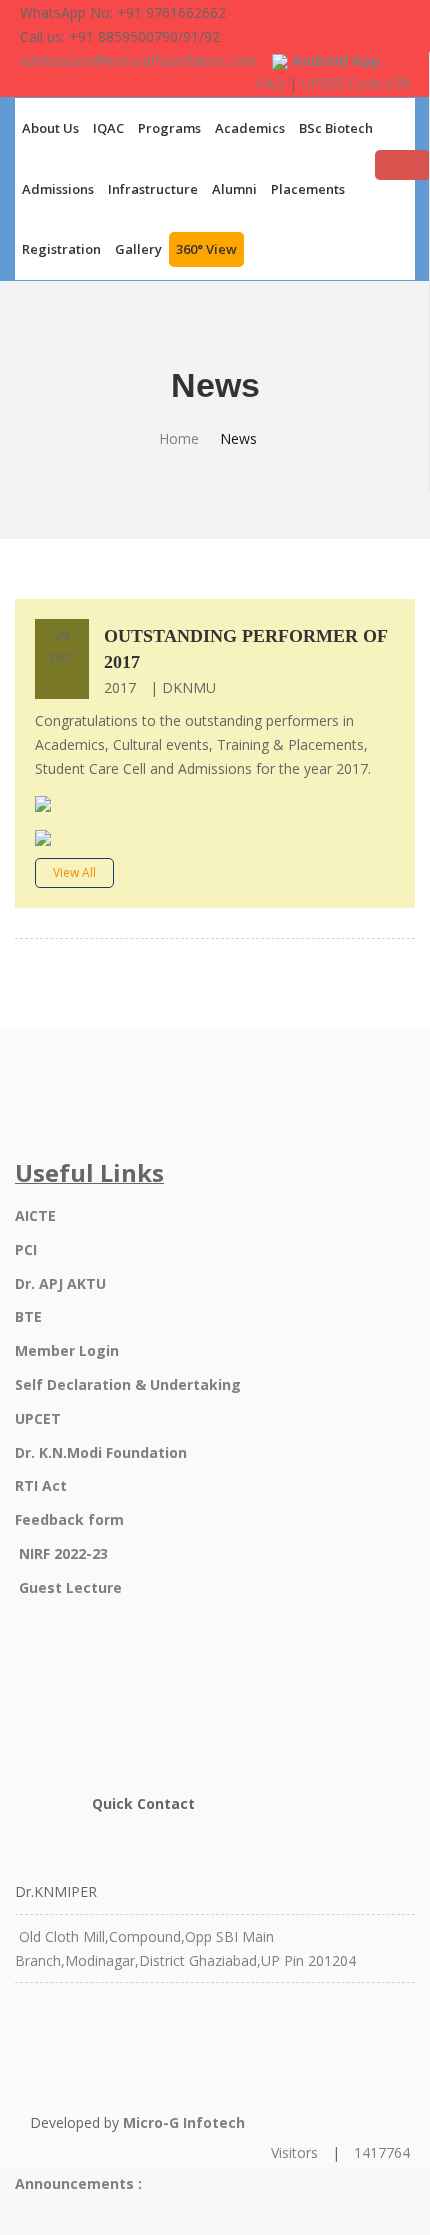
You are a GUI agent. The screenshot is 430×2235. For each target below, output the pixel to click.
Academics (250, 128)
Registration (61, 249)
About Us (50, 128)
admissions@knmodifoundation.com (138, 60)
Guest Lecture (70, 1587)
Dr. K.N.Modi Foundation (101, 1452)
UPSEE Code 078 (355, 83)
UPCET (38, 1418)
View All (74, 872)
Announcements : (78, 2183)
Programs (169, 128)
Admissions (58, 189)
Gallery (138, 249)
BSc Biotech (336, 128)
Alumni (234, 189)
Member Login (67, 1350)
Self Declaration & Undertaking (128, 1384)
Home (179, 438)
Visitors (294, 2152)
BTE (28, 1316)
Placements (308, 189)
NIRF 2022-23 (63, 1553)
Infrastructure (153, 189)
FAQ (271, 83)
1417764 (382, 2152)
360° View (206, 249)
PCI (26, 1249)
